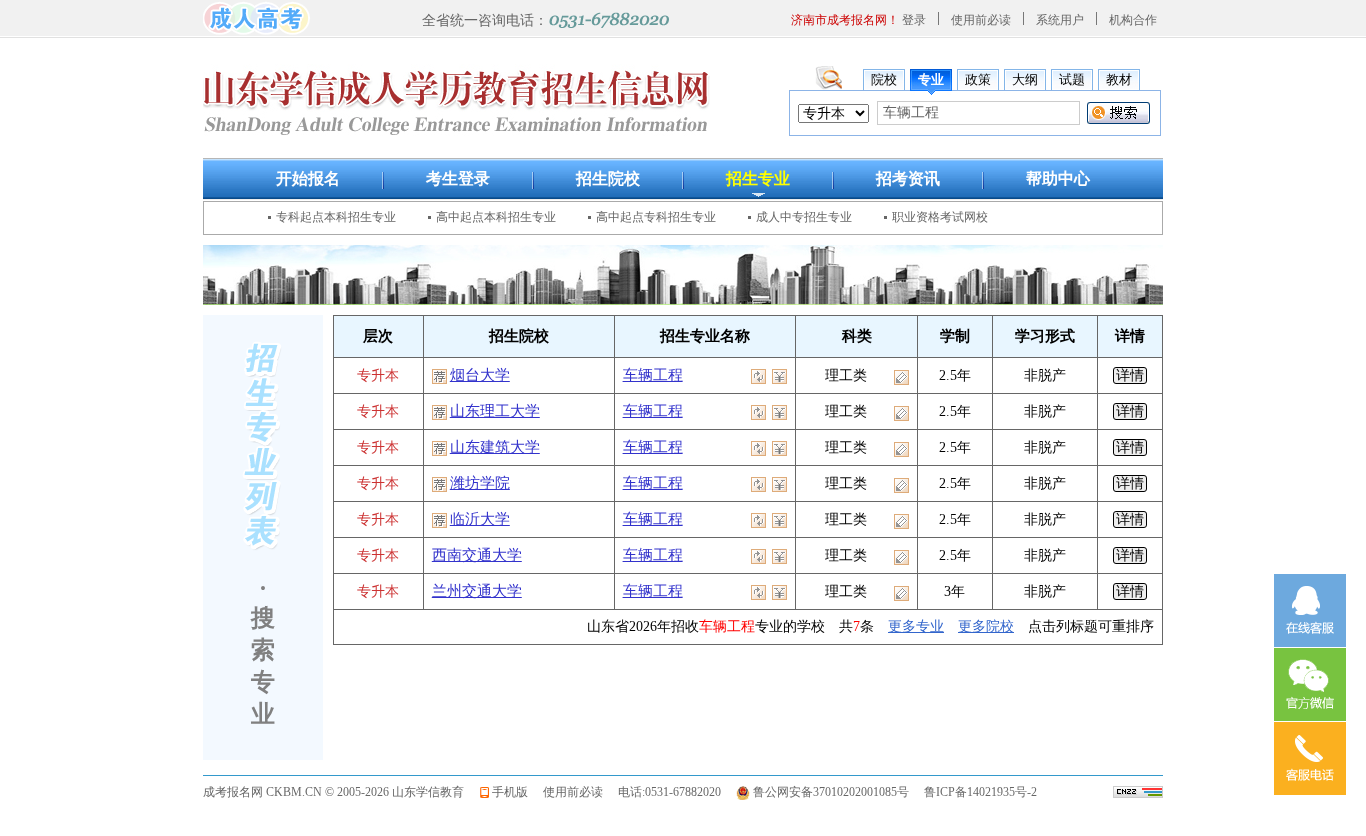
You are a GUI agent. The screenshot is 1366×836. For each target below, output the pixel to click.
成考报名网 (233, 792)
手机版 (510, 792)
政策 (978, 79)
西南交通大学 (477, 555)
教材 (1119, 79)
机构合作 (1133, 20)
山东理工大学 (495, 411)
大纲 (1025, 79)
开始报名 (308, 178)
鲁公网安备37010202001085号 (831, 792)
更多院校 (986, 626)
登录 (914, 20)
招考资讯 (908, 178)
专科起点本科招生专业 (336, 217)
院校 (884, 79)
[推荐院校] (441, 375)
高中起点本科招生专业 (496, 217)
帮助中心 (1058, 178)
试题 (1072, 79)
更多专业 (916, 626)
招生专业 (758, 178)
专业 (931, 79)
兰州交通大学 (477, 591)
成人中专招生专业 (804, 217)
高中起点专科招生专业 (656, 217)
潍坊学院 (480, 483)
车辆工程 (653, 375)
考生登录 (458, 178)
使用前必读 (981, 20)
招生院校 (608, 178)
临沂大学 (480, 519)
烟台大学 (480, 375)
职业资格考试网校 (940, 217)
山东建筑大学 (495, 447)
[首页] (257, 17)
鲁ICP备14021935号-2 (980, 792)
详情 (1130, 375)
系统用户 (1060, 20)
